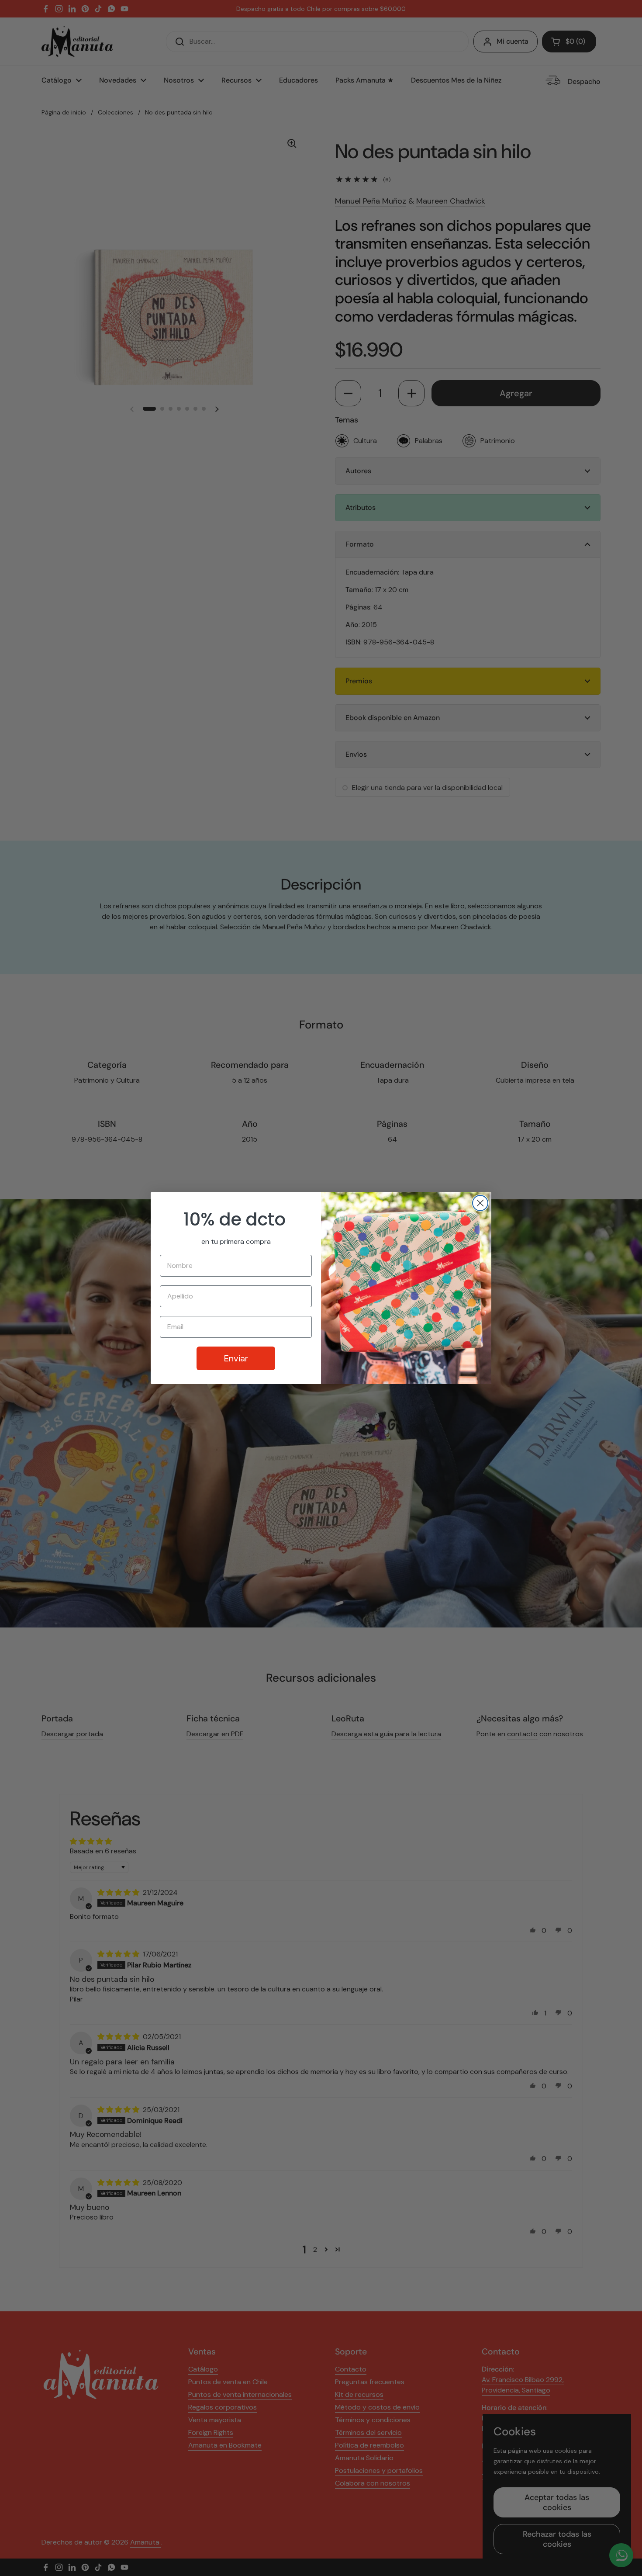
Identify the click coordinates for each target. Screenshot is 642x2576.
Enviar (236, 1358)
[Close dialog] (480, 1203)
